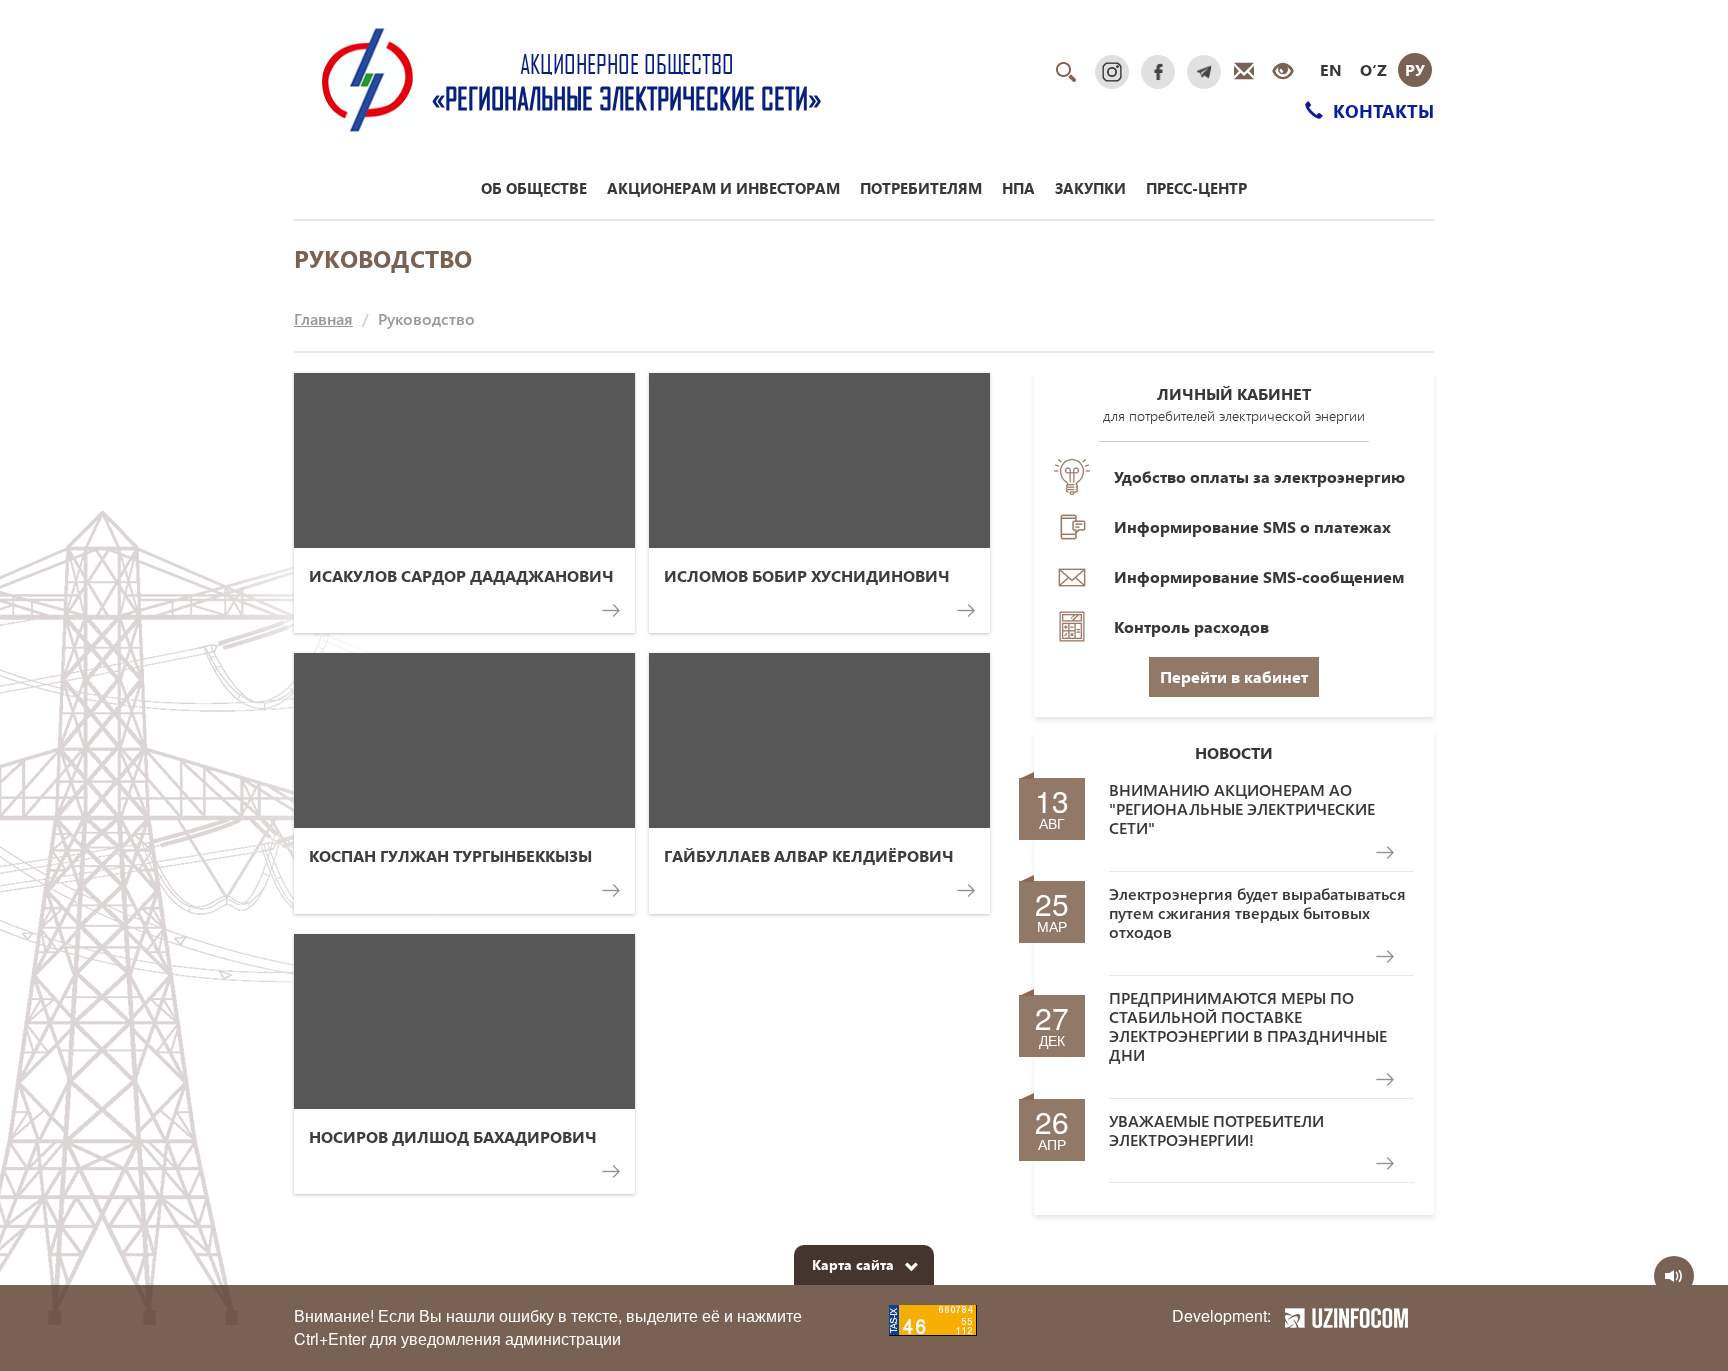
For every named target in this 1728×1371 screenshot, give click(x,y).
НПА (1018, 188)
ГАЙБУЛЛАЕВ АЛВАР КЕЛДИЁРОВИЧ (809, 855)
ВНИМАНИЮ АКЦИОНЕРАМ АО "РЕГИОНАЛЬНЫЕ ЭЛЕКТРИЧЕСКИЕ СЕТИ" (1242, 809)
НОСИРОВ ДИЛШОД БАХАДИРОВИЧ (453, 1136)
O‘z (1373, 69)
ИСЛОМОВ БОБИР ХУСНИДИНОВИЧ (807, 575)
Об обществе (534, 188)
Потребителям (921, 188)
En (1331, 69)
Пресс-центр (1196, 188)
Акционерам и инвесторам (723, 188)
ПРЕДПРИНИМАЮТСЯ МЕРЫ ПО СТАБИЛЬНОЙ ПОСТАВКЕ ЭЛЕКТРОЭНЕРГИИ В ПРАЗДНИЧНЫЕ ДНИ (1248, 1026)
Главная (323, 318)
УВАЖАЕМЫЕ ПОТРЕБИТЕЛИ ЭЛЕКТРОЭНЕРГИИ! (1216, 1130)
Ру (1415, 69)
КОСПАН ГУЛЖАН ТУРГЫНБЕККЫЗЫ (450, 855)
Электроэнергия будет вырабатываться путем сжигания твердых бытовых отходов (1257, 913)
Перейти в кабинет (1234, 676)
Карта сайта (853, 1264)
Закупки (1090, 188)
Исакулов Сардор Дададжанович (461, 575)
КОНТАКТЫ (1381, 110)
